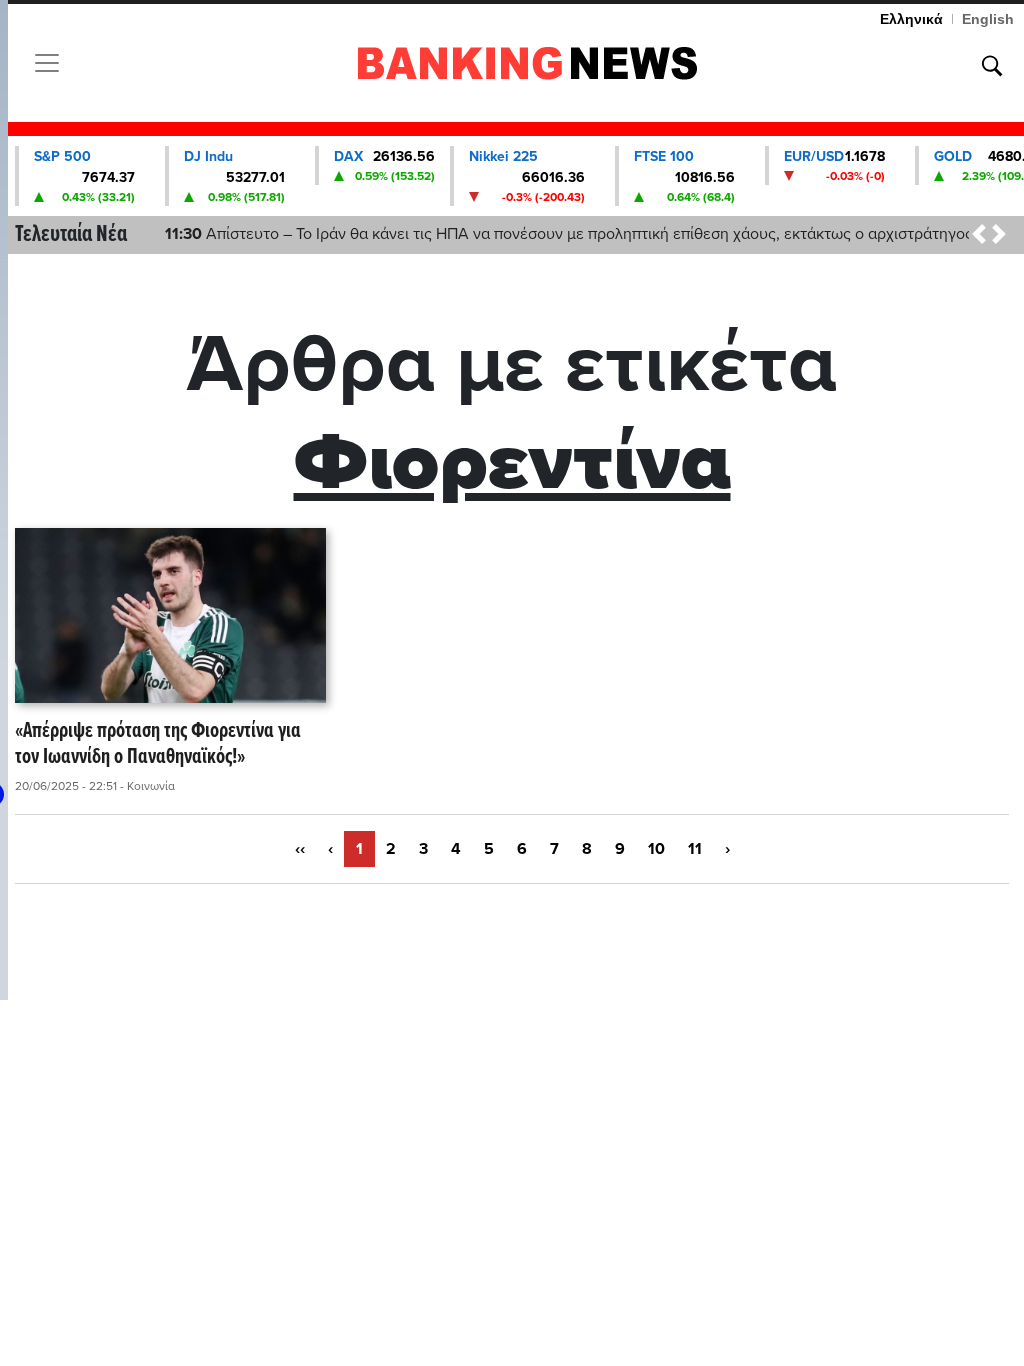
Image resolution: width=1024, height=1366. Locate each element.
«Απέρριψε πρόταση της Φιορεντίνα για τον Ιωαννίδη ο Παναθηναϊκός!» (158, 745)
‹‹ (300, 849)
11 (695, 849)
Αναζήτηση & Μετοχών (992, 66)
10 (656, 849)
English (988, 19)
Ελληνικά (911, 19)
